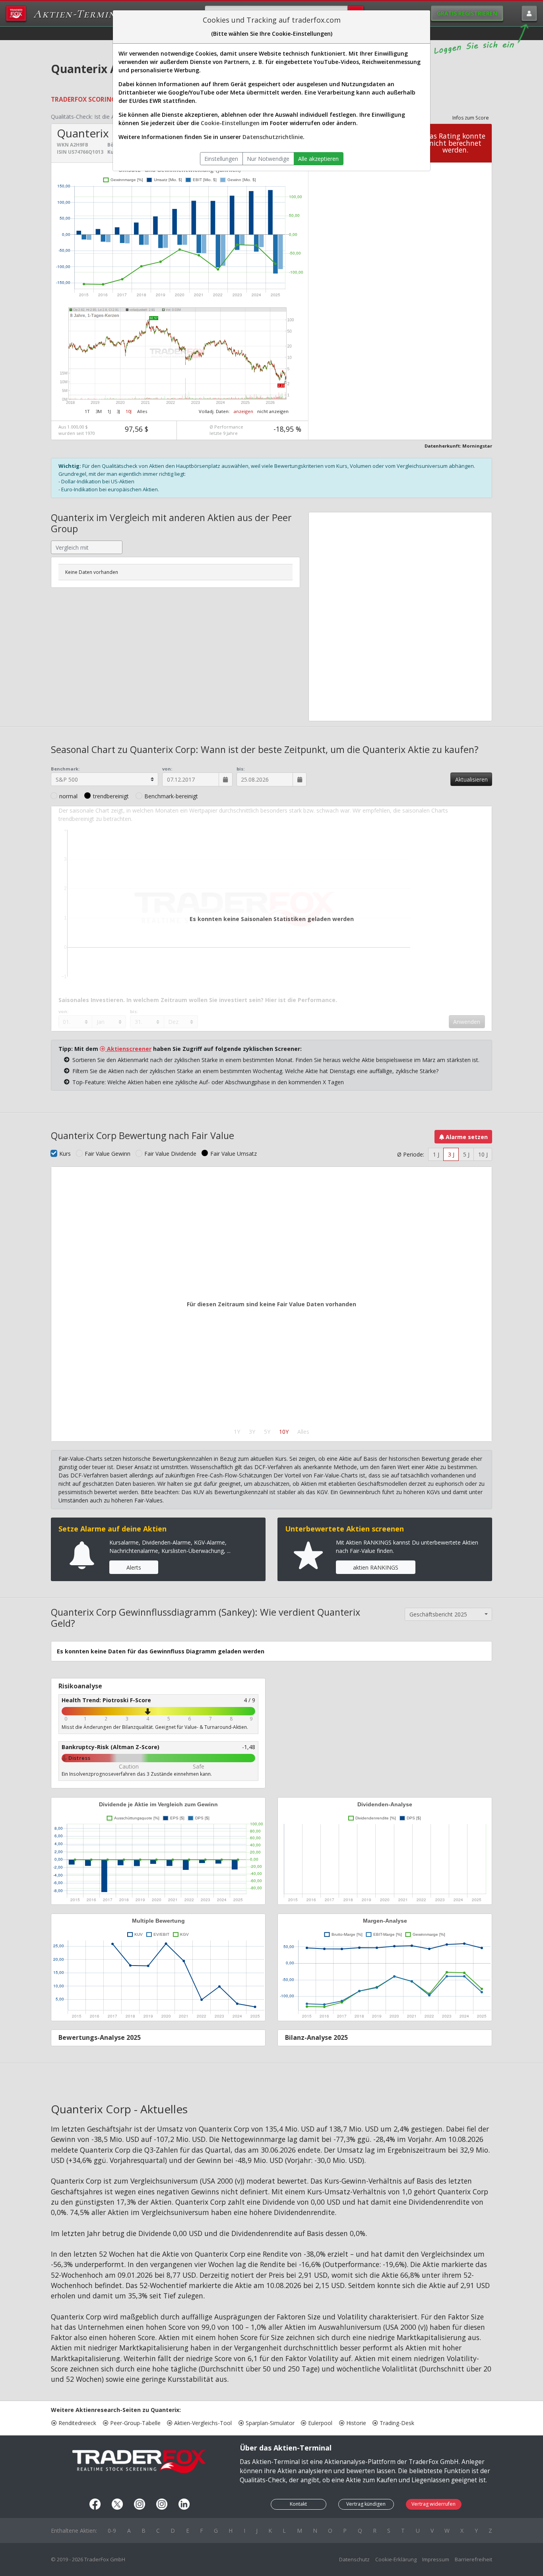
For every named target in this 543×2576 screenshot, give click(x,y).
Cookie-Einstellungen (230, 123)
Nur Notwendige (268, 159)
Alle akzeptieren (318, 159)
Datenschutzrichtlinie (273, 137)
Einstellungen (221, 159)
